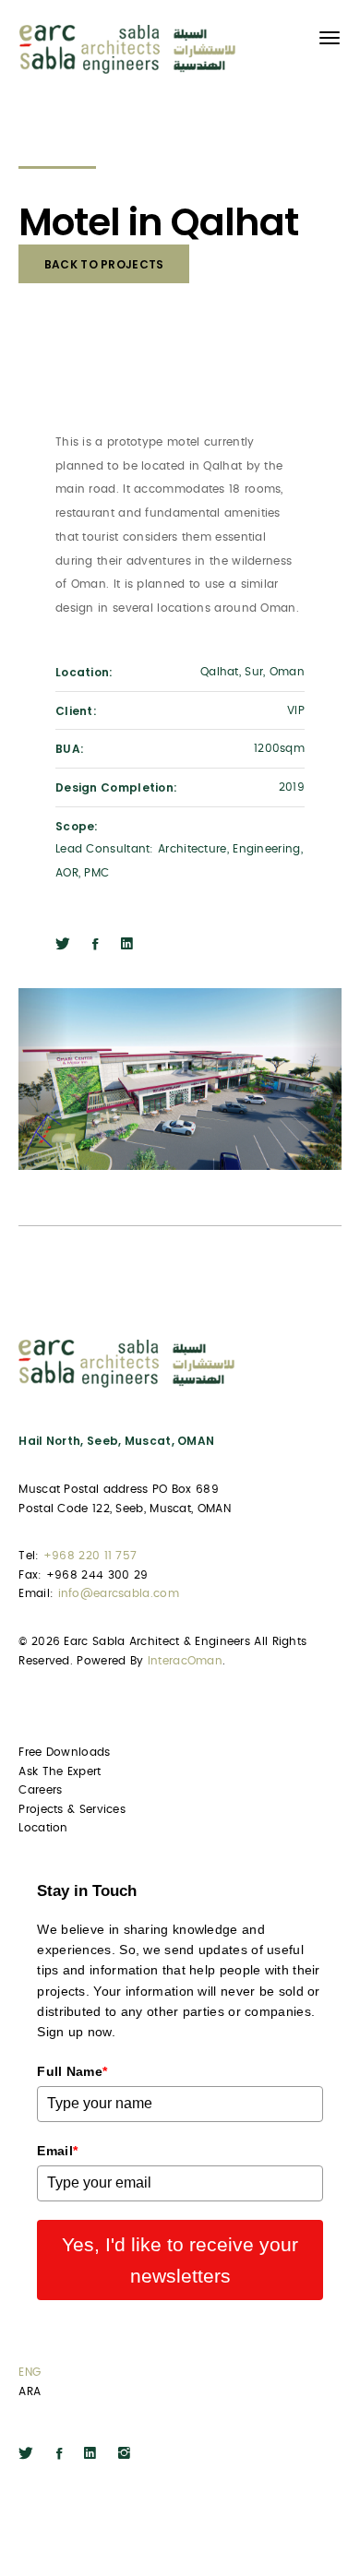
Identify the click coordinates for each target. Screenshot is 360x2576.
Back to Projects (104, 264)
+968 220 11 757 (90, 1556)
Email (57, 2151)
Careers (40, 1790)
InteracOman (185, 1661)
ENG (30, 2372)
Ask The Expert (60, 1771)
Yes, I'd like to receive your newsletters (180, 2260)
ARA (30, 2391)
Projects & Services (72, 1809)
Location (43, 1828)
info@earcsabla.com (119, 1593)
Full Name (72, 2071)
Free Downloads (64, 1752)
